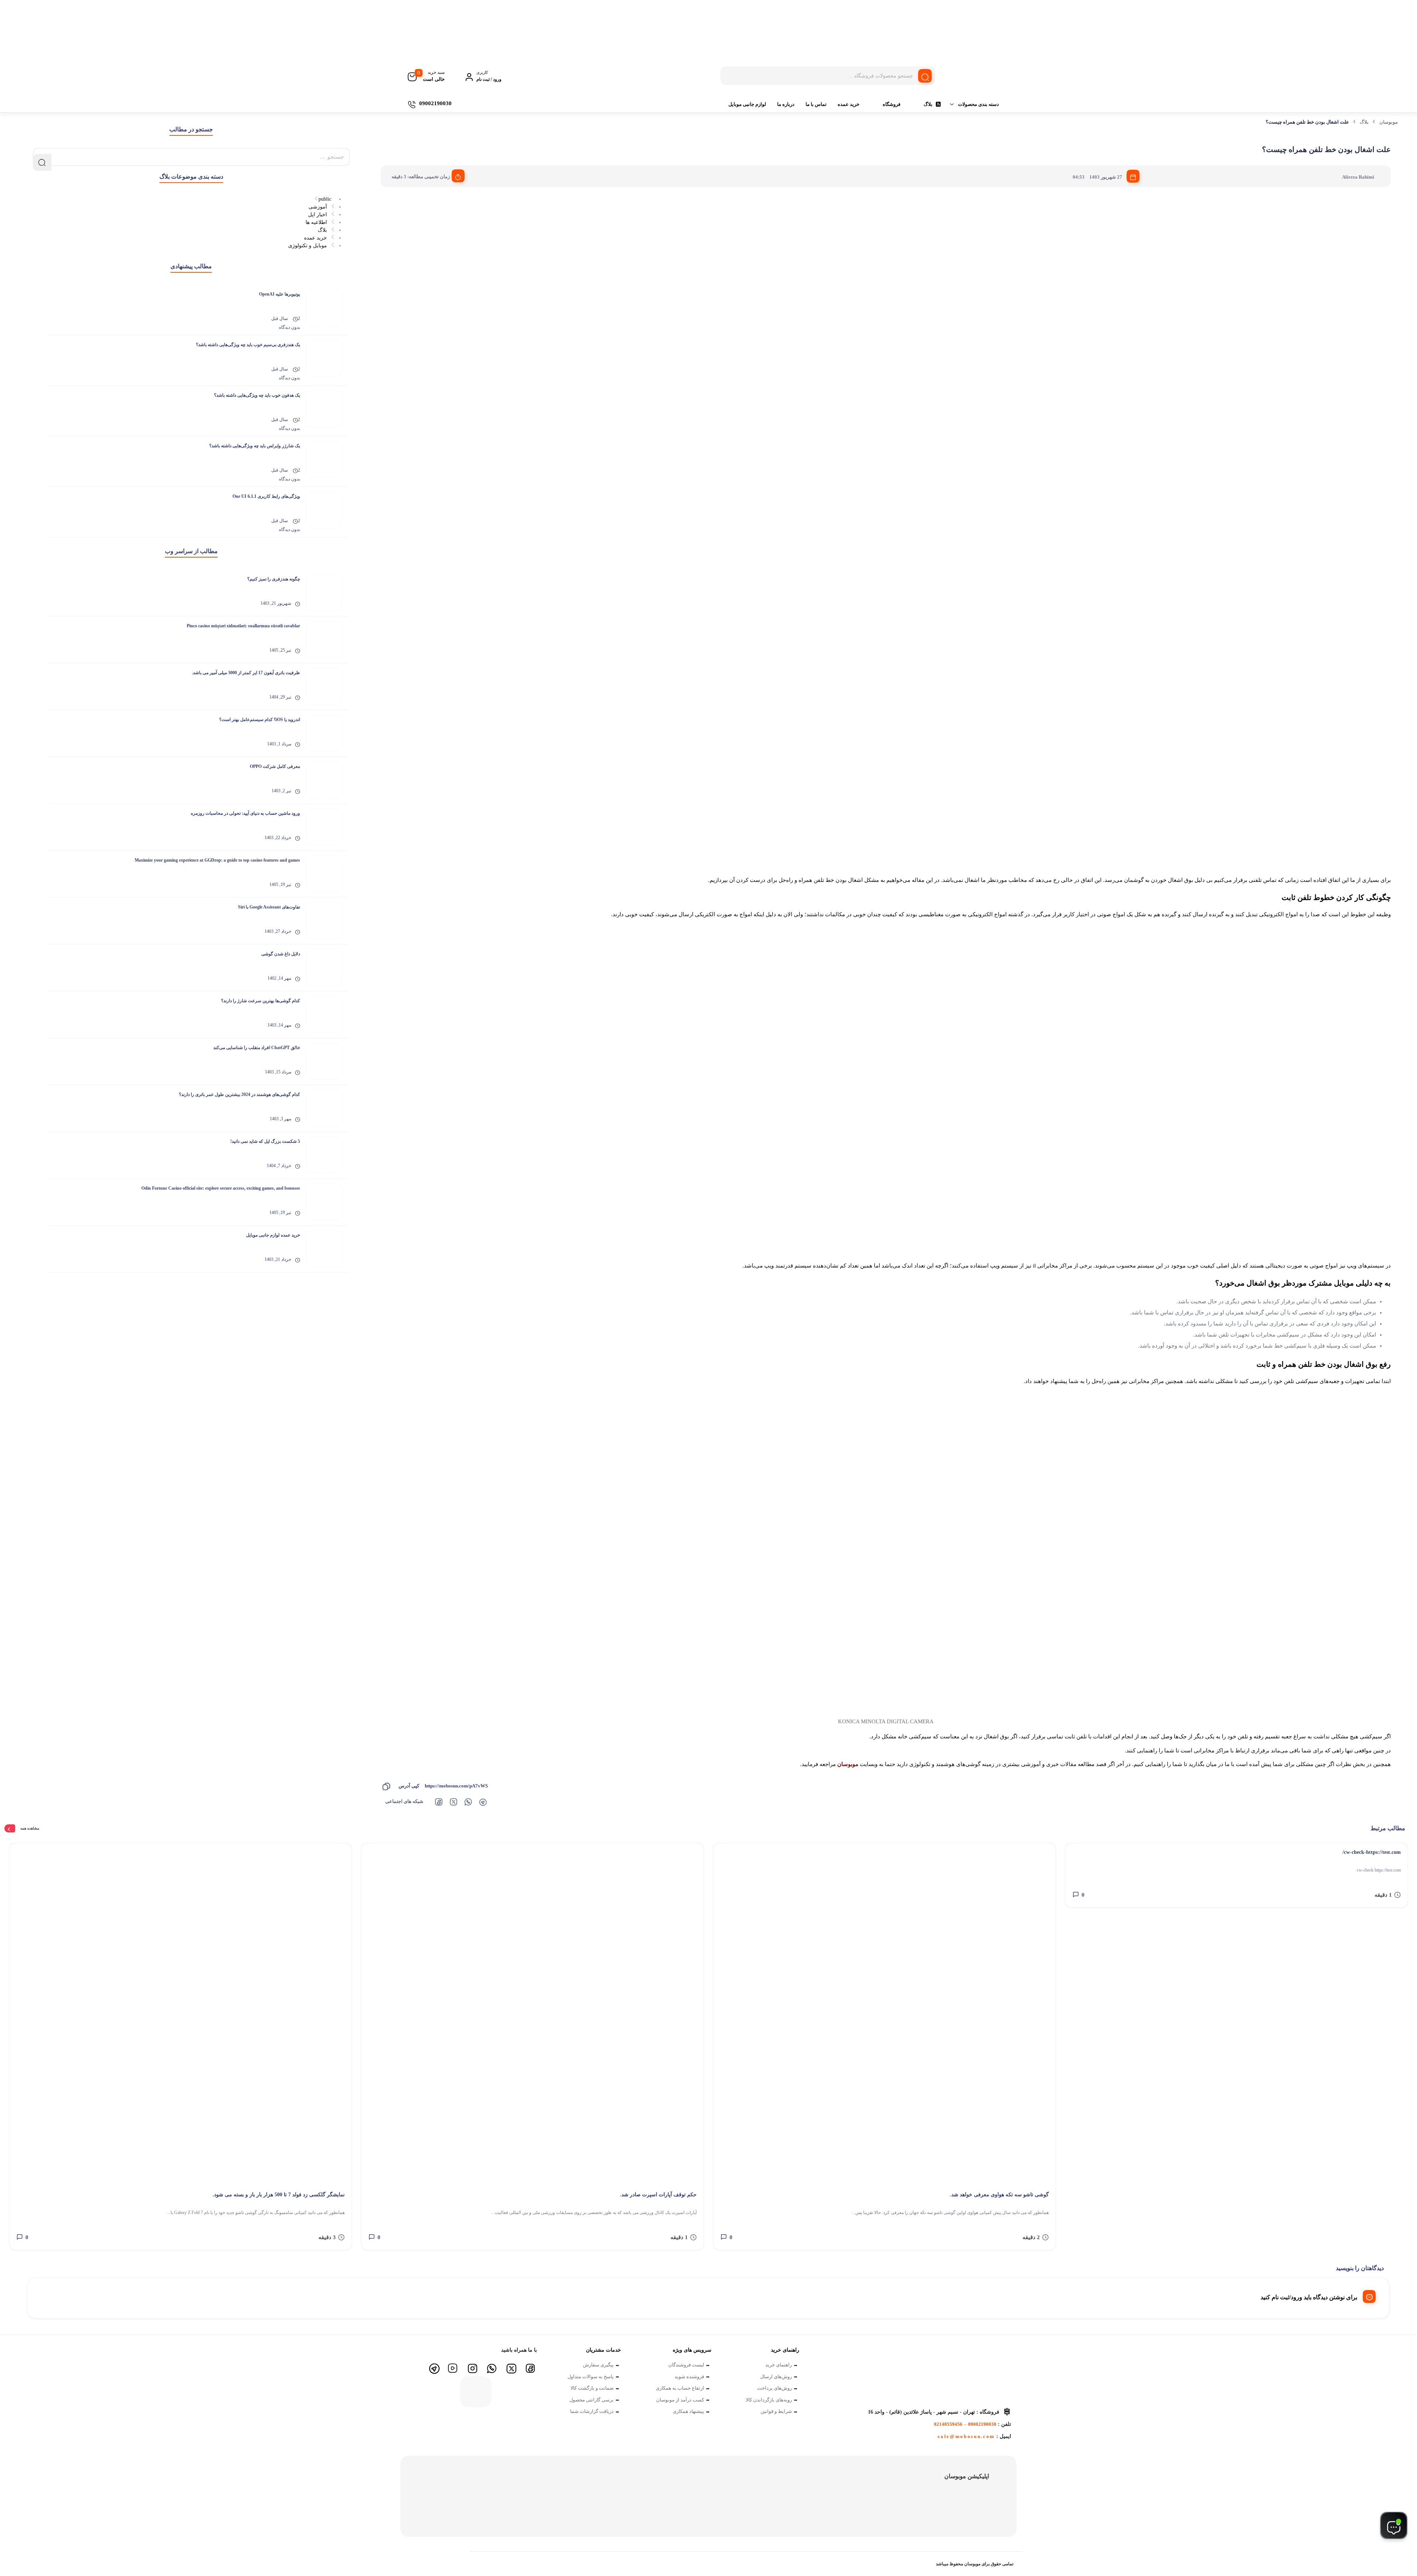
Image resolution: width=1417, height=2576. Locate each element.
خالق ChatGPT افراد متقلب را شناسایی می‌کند (257, 1048)
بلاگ (928, 104)
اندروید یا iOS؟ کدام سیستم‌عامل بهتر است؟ (260, 720)
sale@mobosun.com (966, 2436)
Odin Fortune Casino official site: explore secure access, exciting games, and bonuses (221, 1188)
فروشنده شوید (689, 2377)
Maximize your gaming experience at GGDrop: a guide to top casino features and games (217, 860)
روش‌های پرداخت (775, 2388)
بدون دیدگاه (289, 327)
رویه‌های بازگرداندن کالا (769, 2400)
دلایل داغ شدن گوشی (281, 954)
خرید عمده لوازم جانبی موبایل (273, 1235)
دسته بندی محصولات (978, 104)
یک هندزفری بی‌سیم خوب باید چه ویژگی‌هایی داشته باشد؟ (248, 345)
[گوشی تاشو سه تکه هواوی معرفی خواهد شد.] (885, 2014)
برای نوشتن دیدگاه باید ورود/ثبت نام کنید (1309, 2297)
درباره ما (786, 104)
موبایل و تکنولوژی (308, 246)
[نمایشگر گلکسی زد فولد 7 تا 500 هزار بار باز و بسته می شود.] (180, 2014)
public (325, 199)
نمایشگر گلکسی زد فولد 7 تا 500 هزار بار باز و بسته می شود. (279, 2195)
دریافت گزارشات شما (592, 2411)
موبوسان (1389, 122)
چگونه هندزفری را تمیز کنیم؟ (274, 579)
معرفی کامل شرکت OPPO (275, 766)
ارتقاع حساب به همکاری (680, 2388)
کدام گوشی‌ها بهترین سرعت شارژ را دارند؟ (261, 1001)
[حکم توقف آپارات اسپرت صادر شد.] (532, 2014)
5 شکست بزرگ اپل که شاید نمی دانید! (265, 1141)
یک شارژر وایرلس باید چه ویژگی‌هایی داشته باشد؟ (255, 446)
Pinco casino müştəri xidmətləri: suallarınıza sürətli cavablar (243, 626)
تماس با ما (816, 104)
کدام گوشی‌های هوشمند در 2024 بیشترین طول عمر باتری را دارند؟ (239, 1094)
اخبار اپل (318, 215)
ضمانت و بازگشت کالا (592, 2388)
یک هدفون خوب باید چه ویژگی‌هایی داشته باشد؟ (257, 395)
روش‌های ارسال (776, 2377)
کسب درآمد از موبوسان (680, 2400)
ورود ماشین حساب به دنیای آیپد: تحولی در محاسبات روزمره (245, 813)
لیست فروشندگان (686, 2365)
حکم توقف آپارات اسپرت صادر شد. (658, 2195)
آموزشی (318, 207)
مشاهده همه (30, 1828)
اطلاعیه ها (316, 222)
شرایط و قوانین (776, 2411)
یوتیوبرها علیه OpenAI (280, 294)
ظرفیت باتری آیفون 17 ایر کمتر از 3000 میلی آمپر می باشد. (246, 673)
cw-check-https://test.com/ (1372, 1852)
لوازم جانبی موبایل (747, 104)
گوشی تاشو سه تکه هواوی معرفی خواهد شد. (999, 2195)
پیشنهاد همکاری (688, 2411)
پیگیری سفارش (598, 2365)
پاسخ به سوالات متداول (591, 2377)
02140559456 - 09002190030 (965, 2424)
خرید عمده (849, 104)
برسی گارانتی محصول (592, 2400)
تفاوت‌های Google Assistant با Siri (269, 907)
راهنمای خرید (779, 2365)
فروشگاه (892, 104)
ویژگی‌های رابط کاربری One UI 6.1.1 (266, 496)
